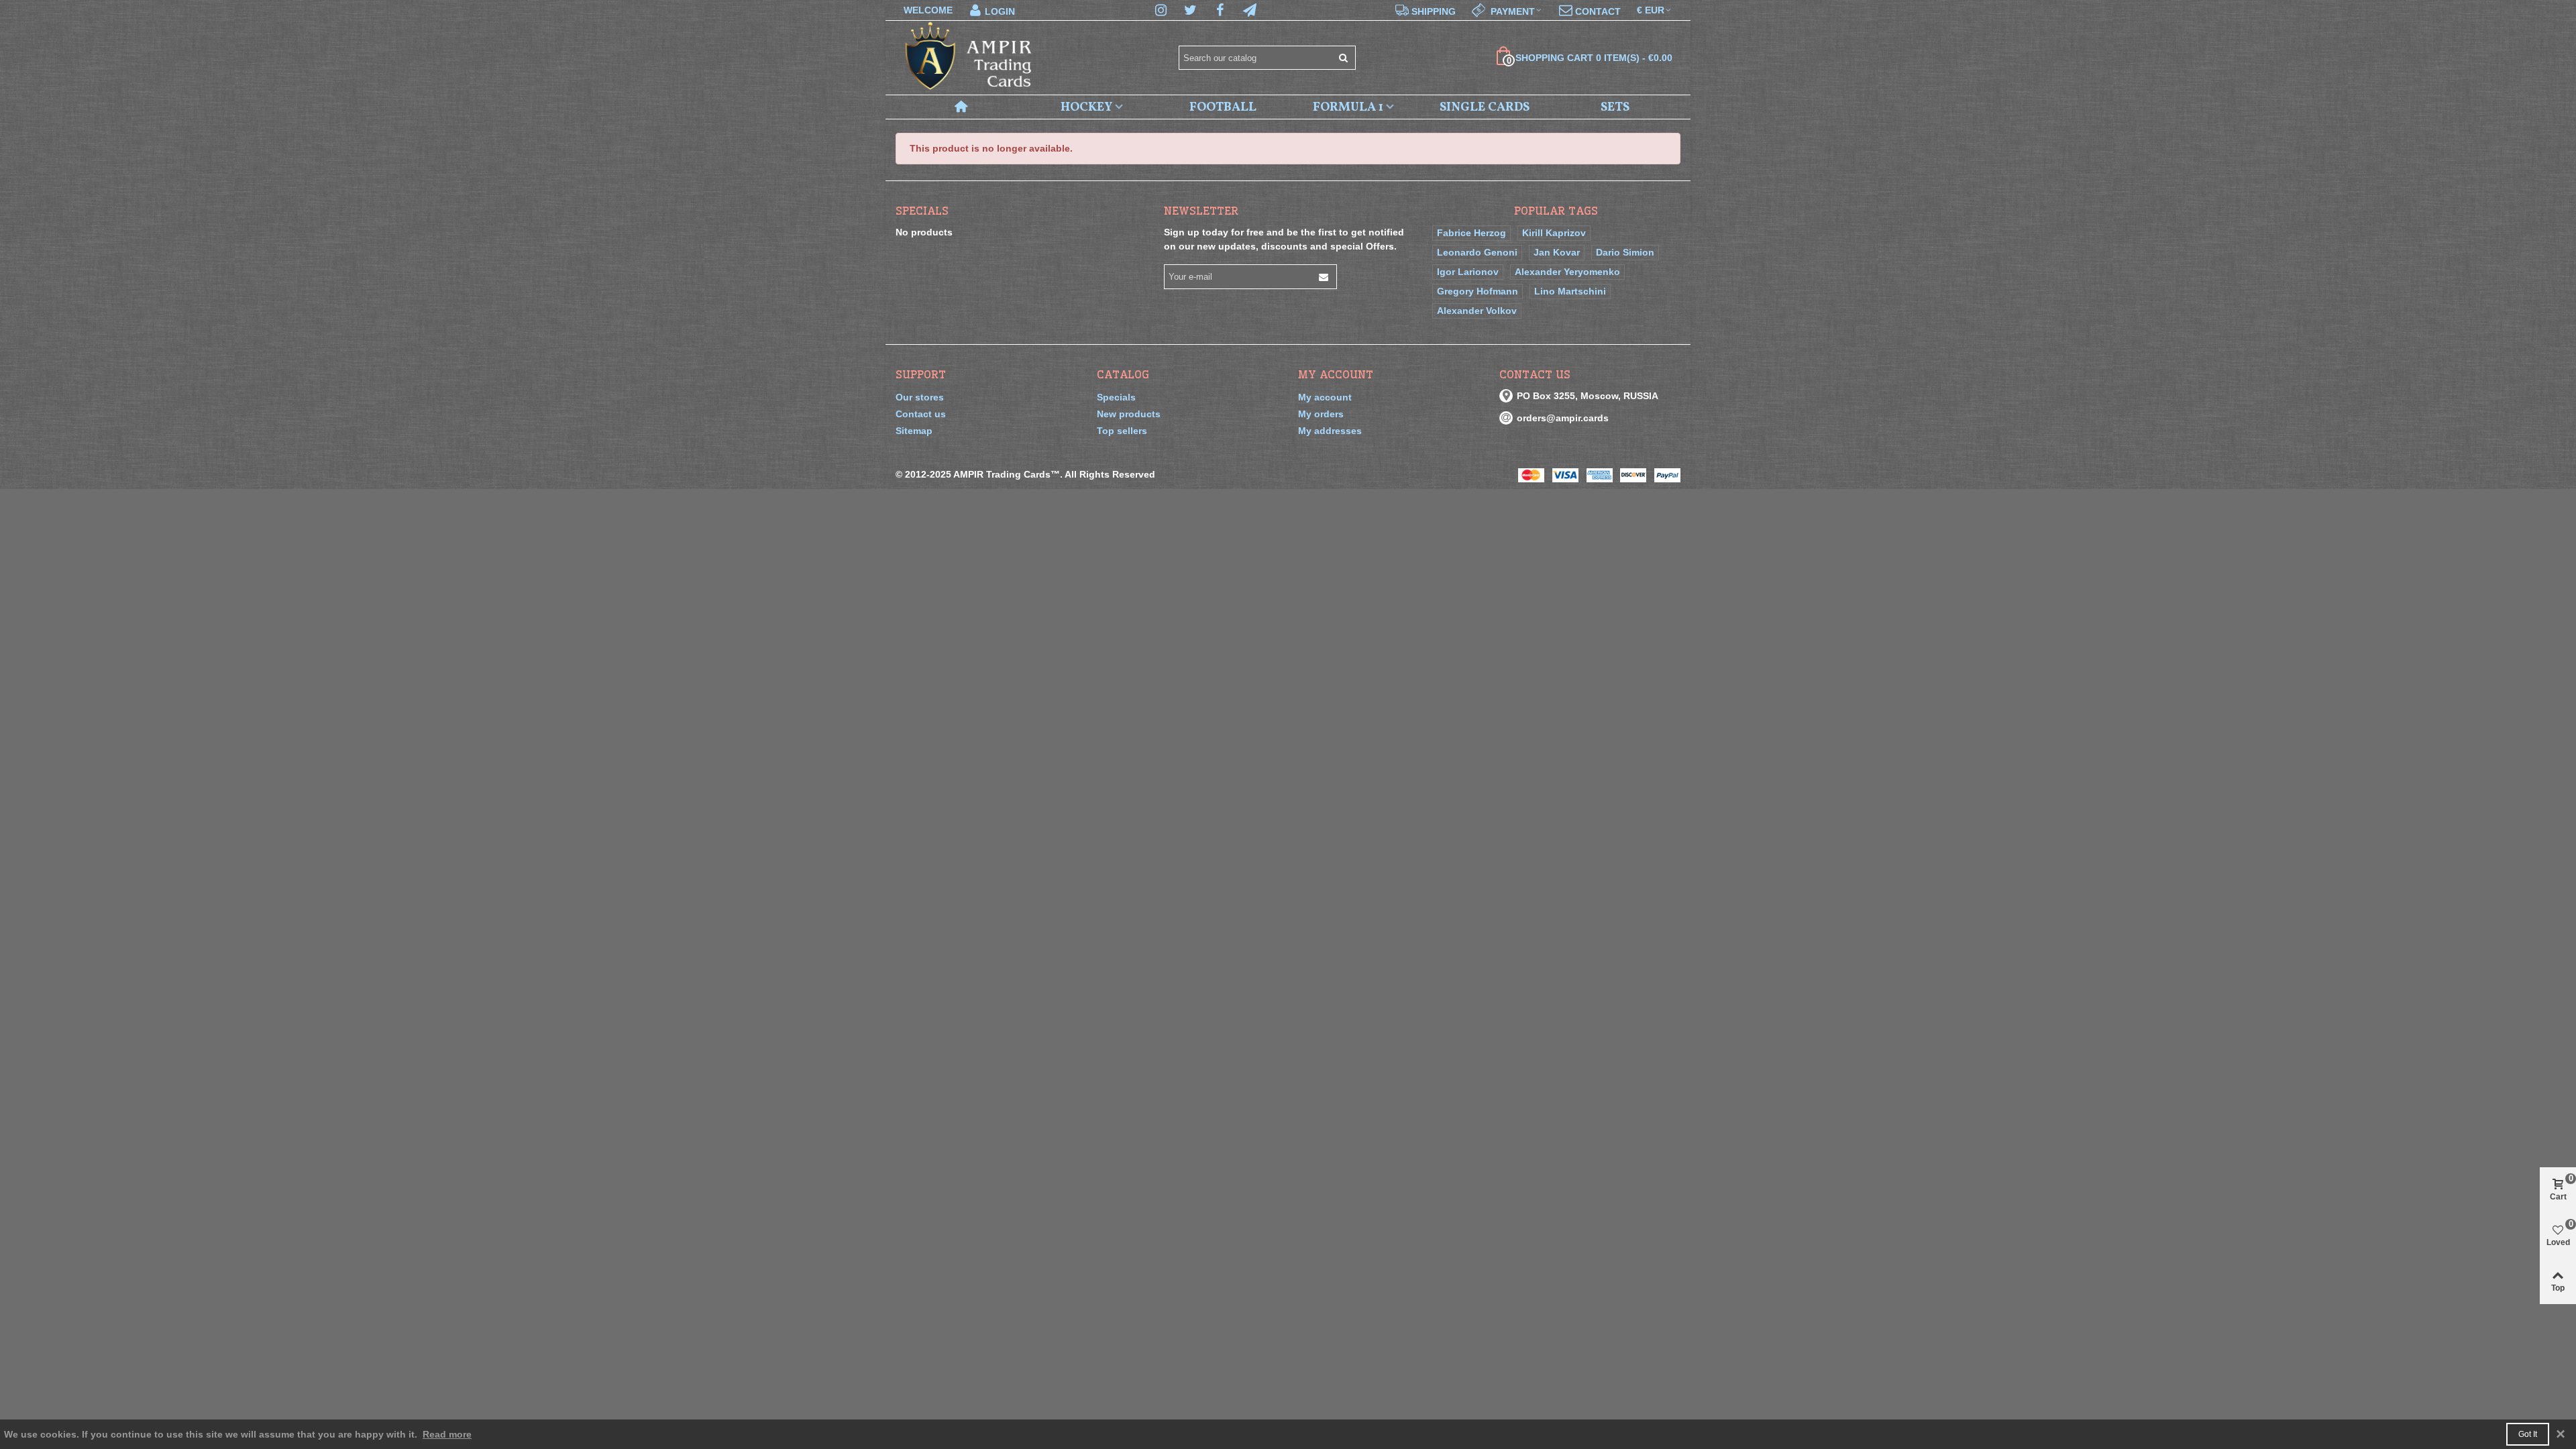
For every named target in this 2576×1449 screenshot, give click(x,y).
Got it (2528, 1434)
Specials (922, 211)
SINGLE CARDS (1485, 107)
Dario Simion (1625, 252)
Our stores (920, 397)
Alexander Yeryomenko (1567, 272)
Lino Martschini (1570, 291)
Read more (447, 1434)
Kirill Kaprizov (1554, 233)
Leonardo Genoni (1477, 252)
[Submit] (1344, 58)
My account (1325, 397)
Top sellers (1122, 431)
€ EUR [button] (1651, 10)
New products (1129, 414)
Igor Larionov (1468, 272)
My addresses (1330, 431)
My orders (1321, 414)
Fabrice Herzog (1471, 233)
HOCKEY (1086, 107)
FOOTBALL (1223, 107)
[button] (1507, 10)
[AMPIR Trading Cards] (969, 58)
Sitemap (914, 431)
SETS (1615, 107)
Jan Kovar (1557, 252)
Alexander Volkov (1477, 311)
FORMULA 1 (1348, 107)
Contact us (921, 414)
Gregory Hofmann (1478, 291)
